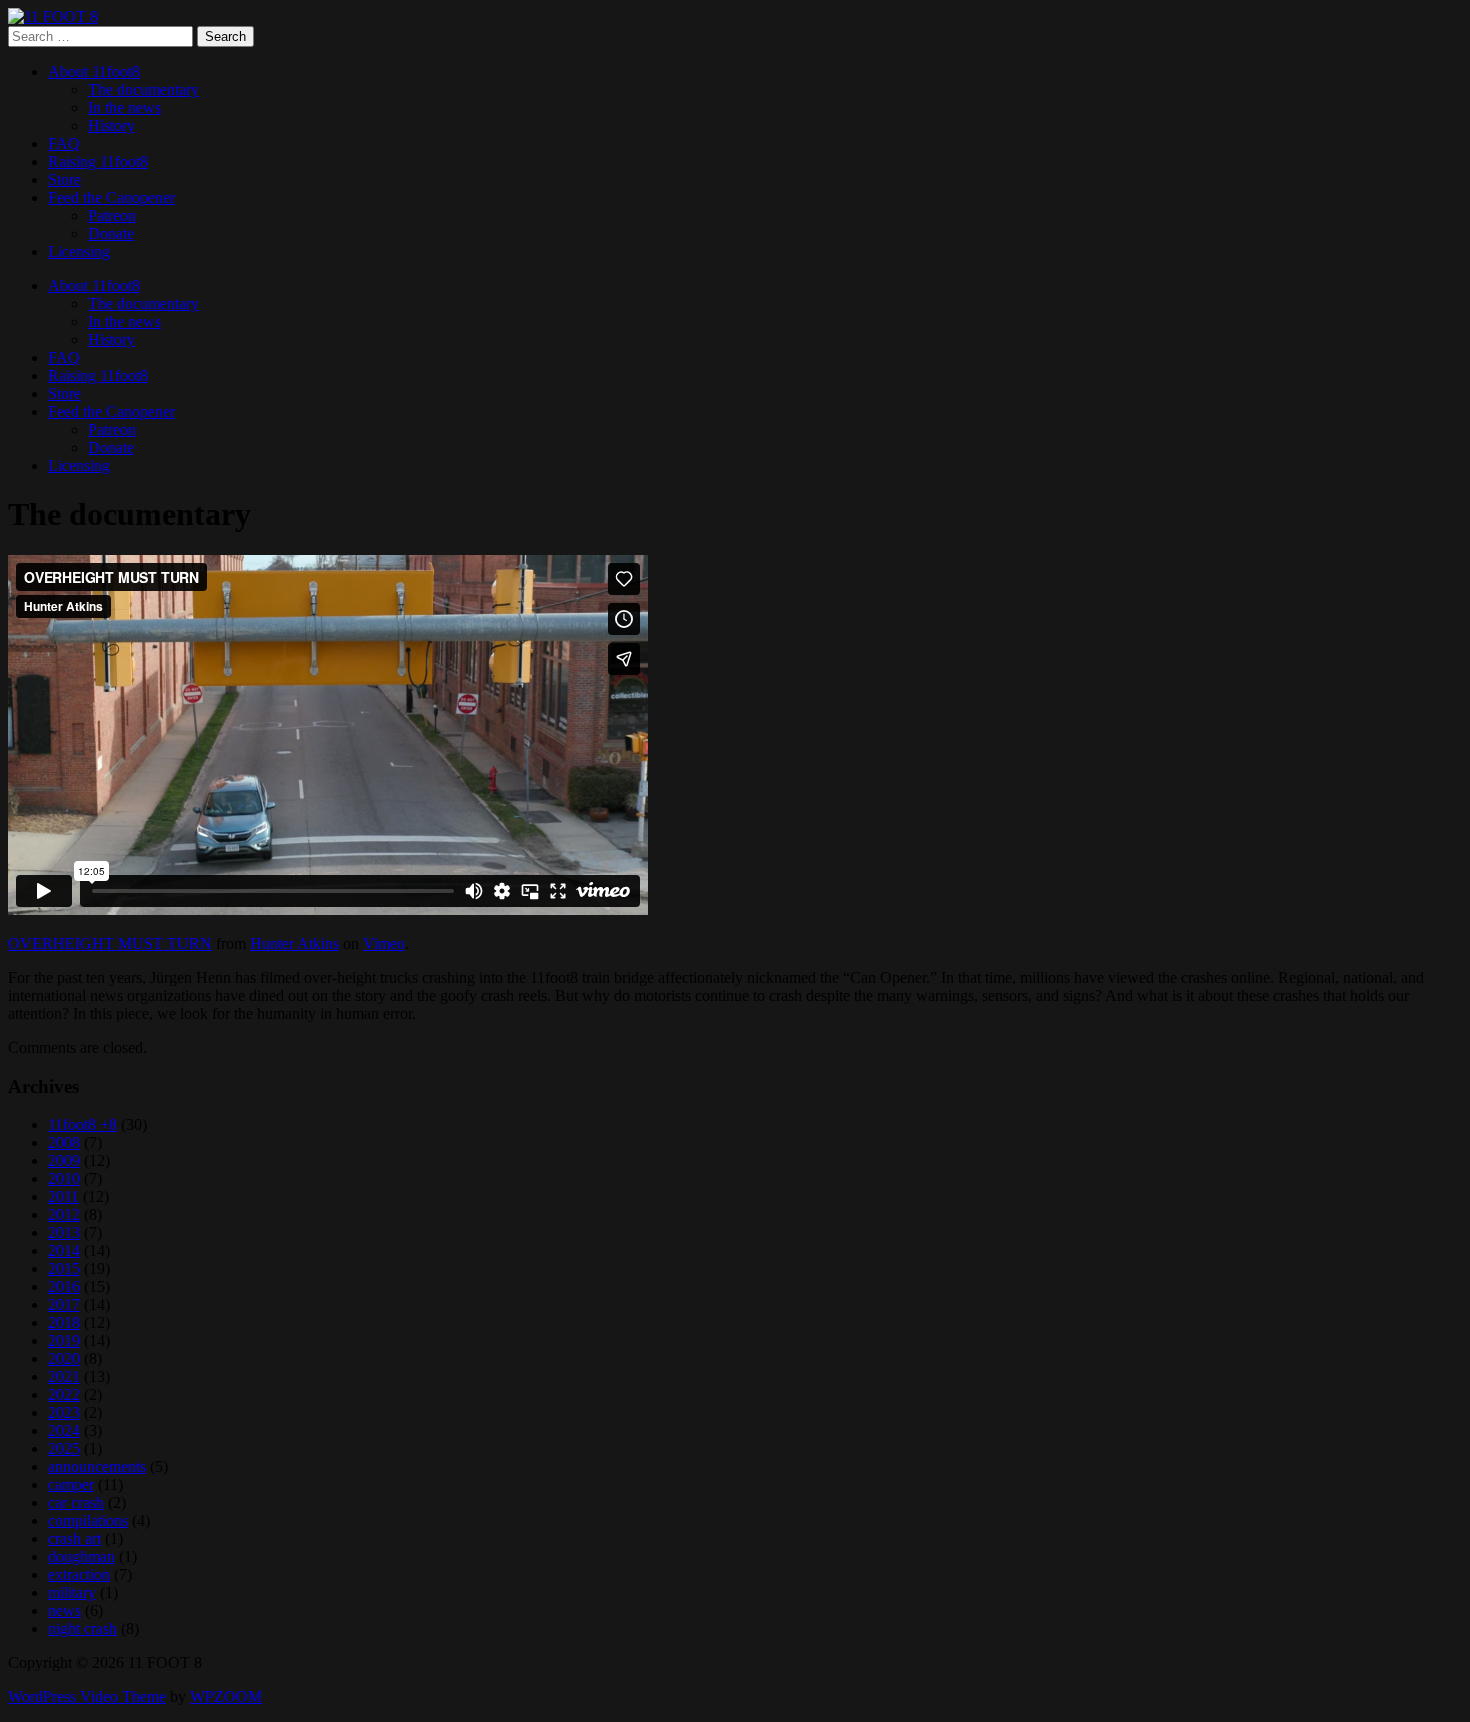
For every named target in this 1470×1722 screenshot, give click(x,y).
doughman (81, 1556)
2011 (63, 1196)
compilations (88, 1520)
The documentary (143, 89)
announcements (97, 1466)
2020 (64, 1358)
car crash (76, 1502)
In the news (124, 107)
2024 (64, 1430)
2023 (64, 1412)
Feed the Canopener (111, 197)
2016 (64, 1286)
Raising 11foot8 (98, 161)
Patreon (112, 215)
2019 (64, 1340)
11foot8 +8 (82, 1124)
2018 (64, 1322)
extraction (79, 1574)
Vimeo (384, 943)
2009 (64, 1160)
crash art (74, 1538)
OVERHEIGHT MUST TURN (110, 943)
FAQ (64, 143)
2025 (64, 1448)
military (72, 1592)
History (111, 125)
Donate (111, 233)
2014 (64, 1250)
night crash (82, 1628)
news (64, 1610)
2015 (64, 1268)
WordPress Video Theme (87, 1696)
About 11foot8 (94, 71)
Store (64, 179)
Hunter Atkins (294, 943)
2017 (64, 1304)
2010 (64, 1178)
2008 (64, 1142)
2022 (64, 1394)
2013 (64, 1232)
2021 (64, 1376)
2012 (64, 1214)
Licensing (79, 251)
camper (71, 1484)
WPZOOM (226, 1696)
